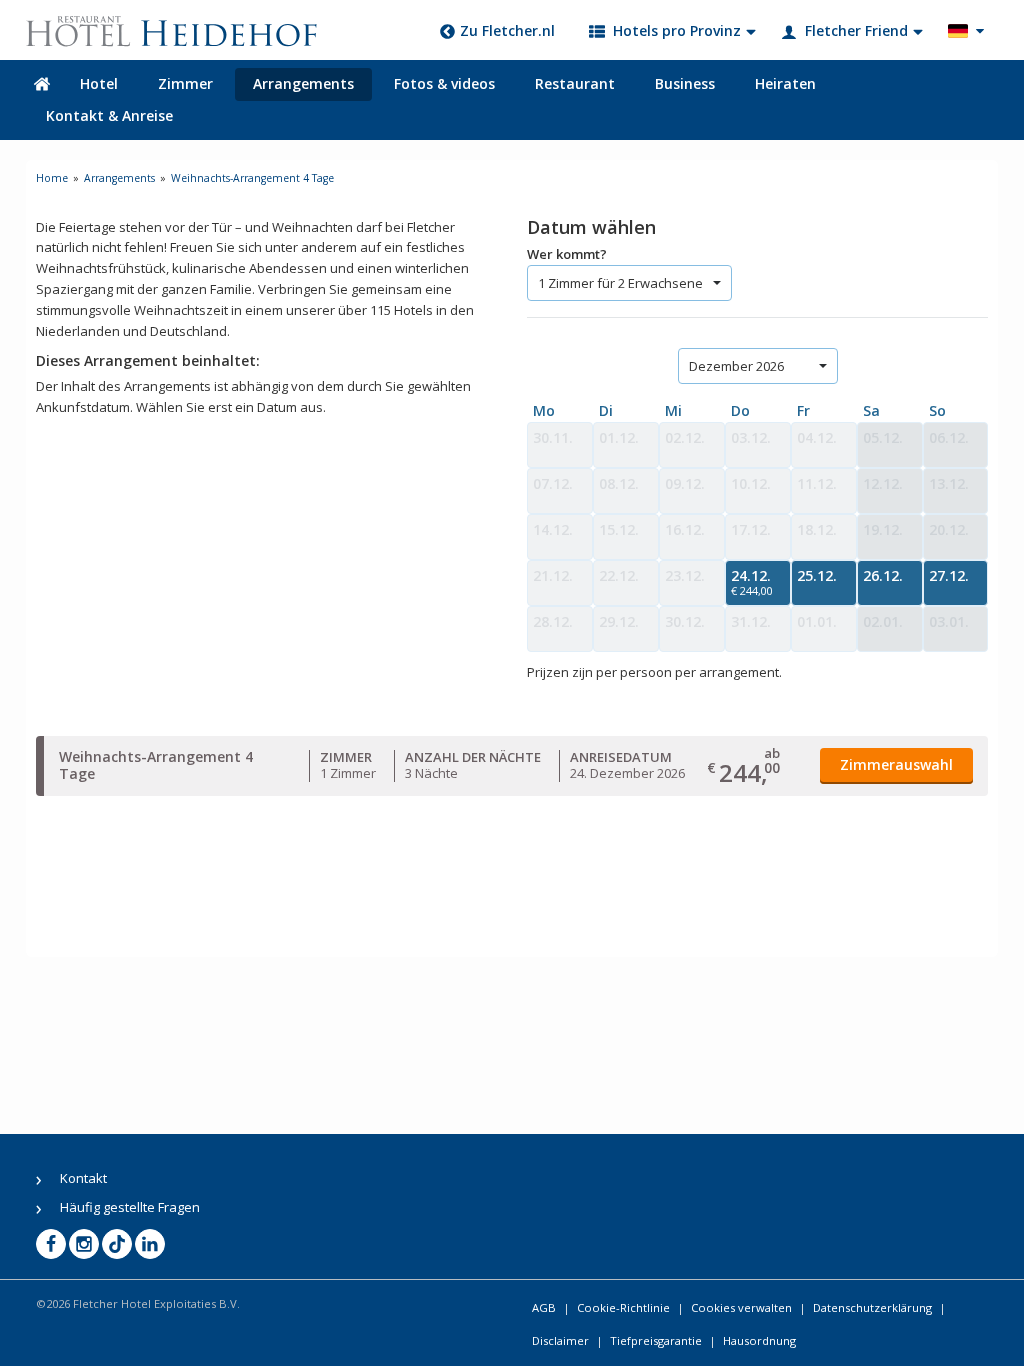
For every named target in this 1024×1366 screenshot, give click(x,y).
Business (685, 83)
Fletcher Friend (856, 30)
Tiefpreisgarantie (656, 1340)
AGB (544, 1307)
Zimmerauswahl (896, 764)
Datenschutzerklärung (872, 1307)
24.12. (752, 582)
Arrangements (303, 83)
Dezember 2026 (736, 366)
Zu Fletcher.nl (507, 30)
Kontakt (83, 1178)
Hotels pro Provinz (677, 30)
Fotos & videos (444, 83)
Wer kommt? (567, 254)
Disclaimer (560, 1340)
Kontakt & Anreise (109, 115)
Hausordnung (759, 1340)
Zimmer (185, 83)
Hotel (99, 83)
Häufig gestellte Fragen (130, 1207)
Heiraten (785, 83)
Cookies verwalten (741, 1307)
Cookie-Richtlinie (623, 1307)
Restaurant (575, 83)
